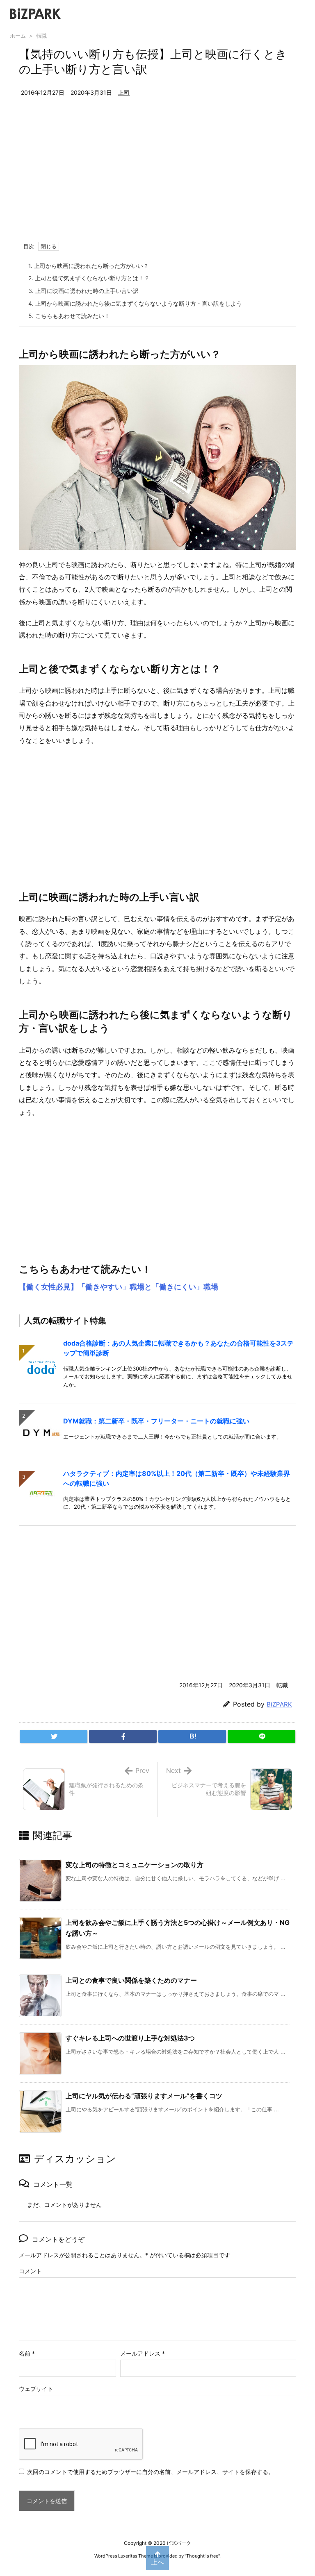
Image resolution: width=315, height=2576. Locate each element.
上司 (124, 92)
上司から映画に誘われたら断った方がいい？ (89, 266)
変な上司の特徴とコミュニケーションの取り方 (135, 1865)
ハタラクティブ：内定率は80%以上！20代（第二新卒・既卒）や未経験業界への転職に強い (177, 1478)
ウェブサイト (36, 2389)
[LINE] (261, 1736)
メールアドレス (143, 2353)
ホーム (18, 36)
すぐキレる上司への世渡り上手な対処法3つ (130, 2038)
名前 (27, 2353)
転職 (41, 36)
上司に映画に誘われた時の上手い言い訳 (83, 291)
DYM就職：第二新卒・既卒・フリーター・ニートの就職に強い (156, 1421)
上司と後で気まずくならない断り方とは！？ (89, 278)
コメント (30, 2271)
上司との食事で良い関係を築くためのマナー (131, 1980)
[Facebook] (123, 1736)
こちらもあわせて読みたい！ (69, 316)
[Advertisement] (157, 175)
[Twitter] (54, 1736)
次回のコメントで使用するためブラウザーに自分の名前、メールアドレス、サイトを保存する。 (151, 2472)
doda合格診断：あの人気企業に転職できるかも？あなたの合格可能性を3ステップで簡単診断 (178, 1348)
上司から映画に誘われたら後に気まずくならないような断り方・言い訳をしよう (135, 303)
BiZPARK (279, 1704)
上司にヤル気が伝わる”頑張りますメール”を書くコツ (144, 2096)
